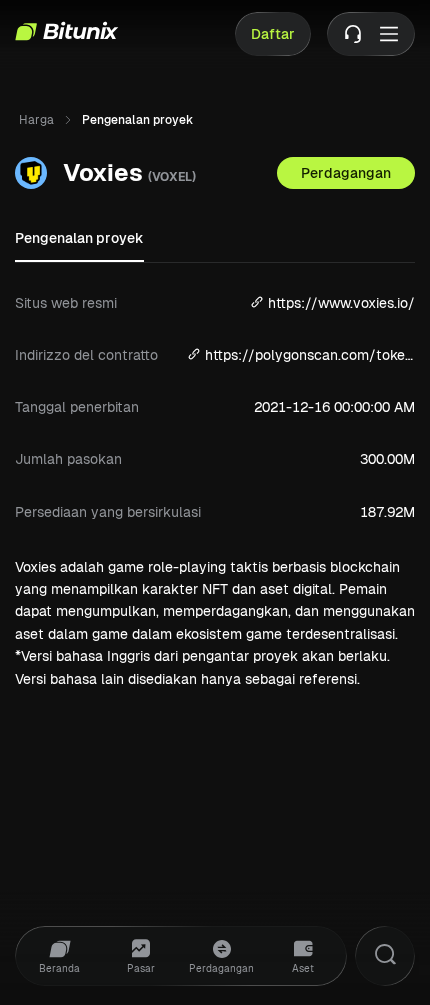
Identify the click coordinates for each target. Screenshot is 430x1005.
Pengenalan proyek (79, 238)
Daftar (273, 34)
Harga (36, 120)
